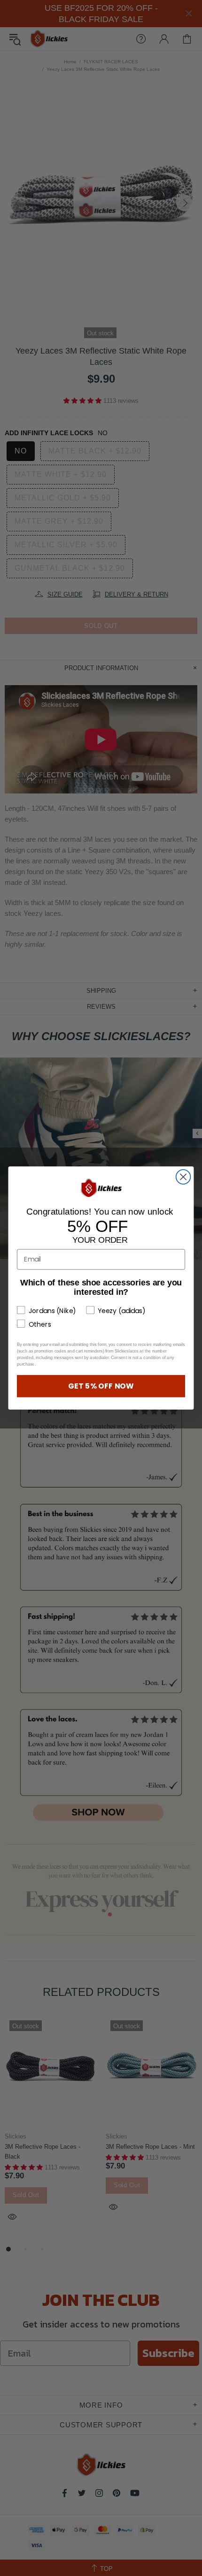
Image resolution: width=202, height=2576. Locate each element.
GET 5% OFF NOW (101, 1386)
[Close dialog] (183, 1177)
